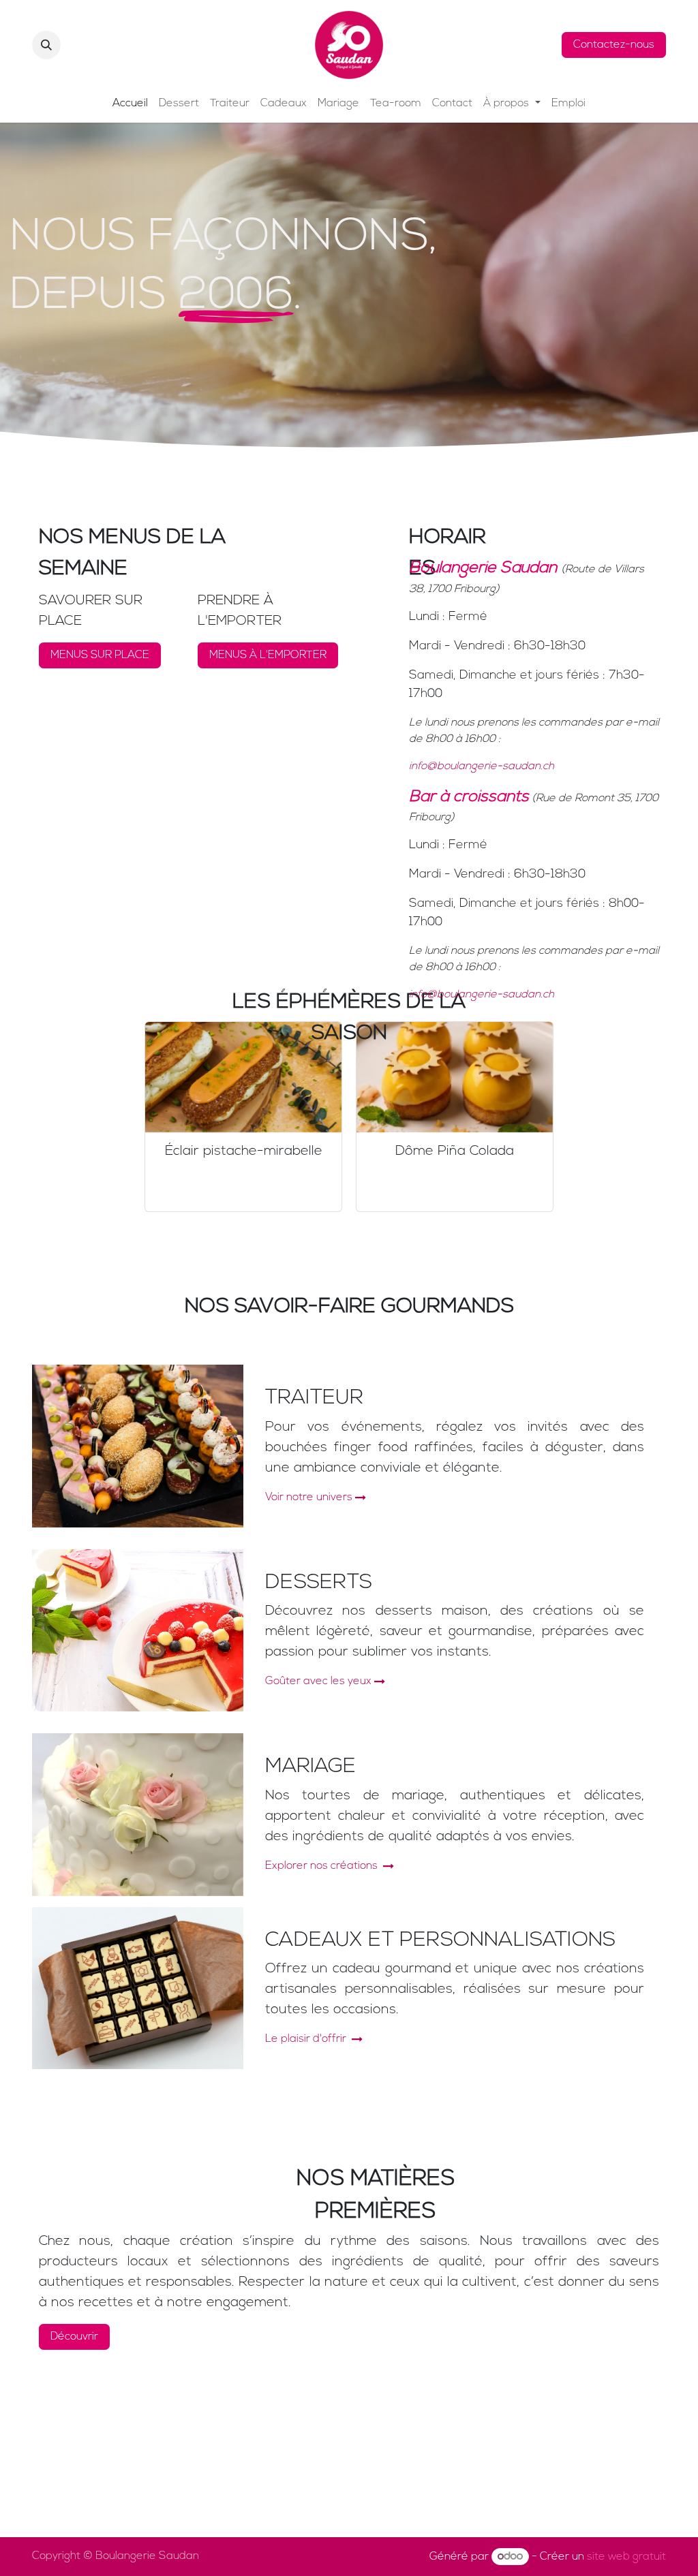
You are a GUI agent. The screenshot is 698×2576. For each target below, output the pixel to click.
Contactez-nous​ (614, 45)
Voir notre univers (309, 1498)
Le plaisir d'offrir (307, 2039)
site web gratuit (626, 2557)
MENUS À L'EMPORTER (268, 655)
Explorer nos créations (323, 1866)
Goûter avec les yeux (318, 1681)
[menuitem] (130, 104)
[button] (46, 45)
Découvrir (74, 2337)
